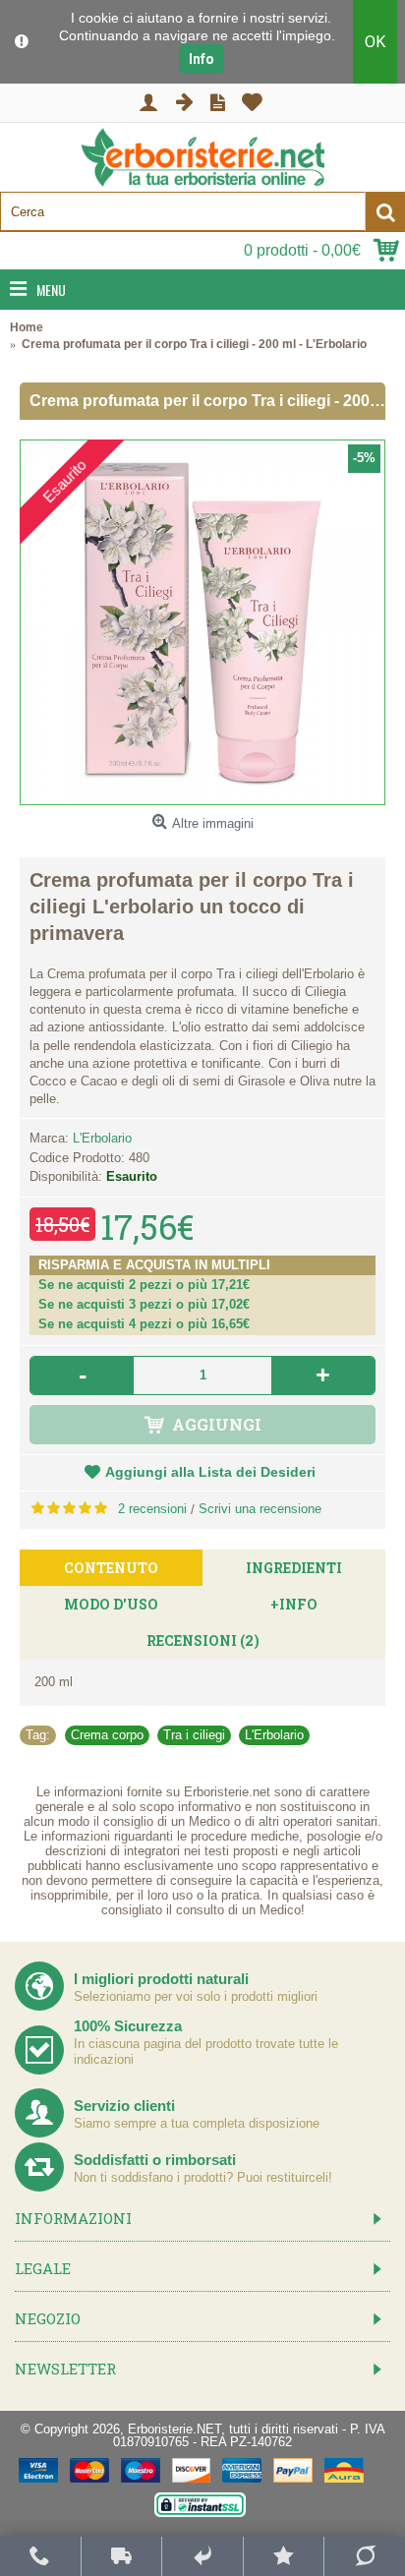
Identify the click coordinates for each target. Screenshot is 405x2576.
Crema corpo (107, 1735)
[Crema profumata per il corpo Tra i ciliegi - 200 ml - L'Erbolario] (202, 622)
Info (202, 59)
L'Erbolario (102, 1138)
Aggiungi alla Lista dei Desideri (210, 1472)
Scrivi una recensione (260, 1509)
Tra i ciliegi (194, 1735)
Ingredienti (294, 1568)
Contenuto (111, 1568)
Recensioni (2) (203, 1640)
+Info (294, 1604)
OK (375, 42)
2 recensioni (152, 1509)
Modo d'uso (111, 1604)
